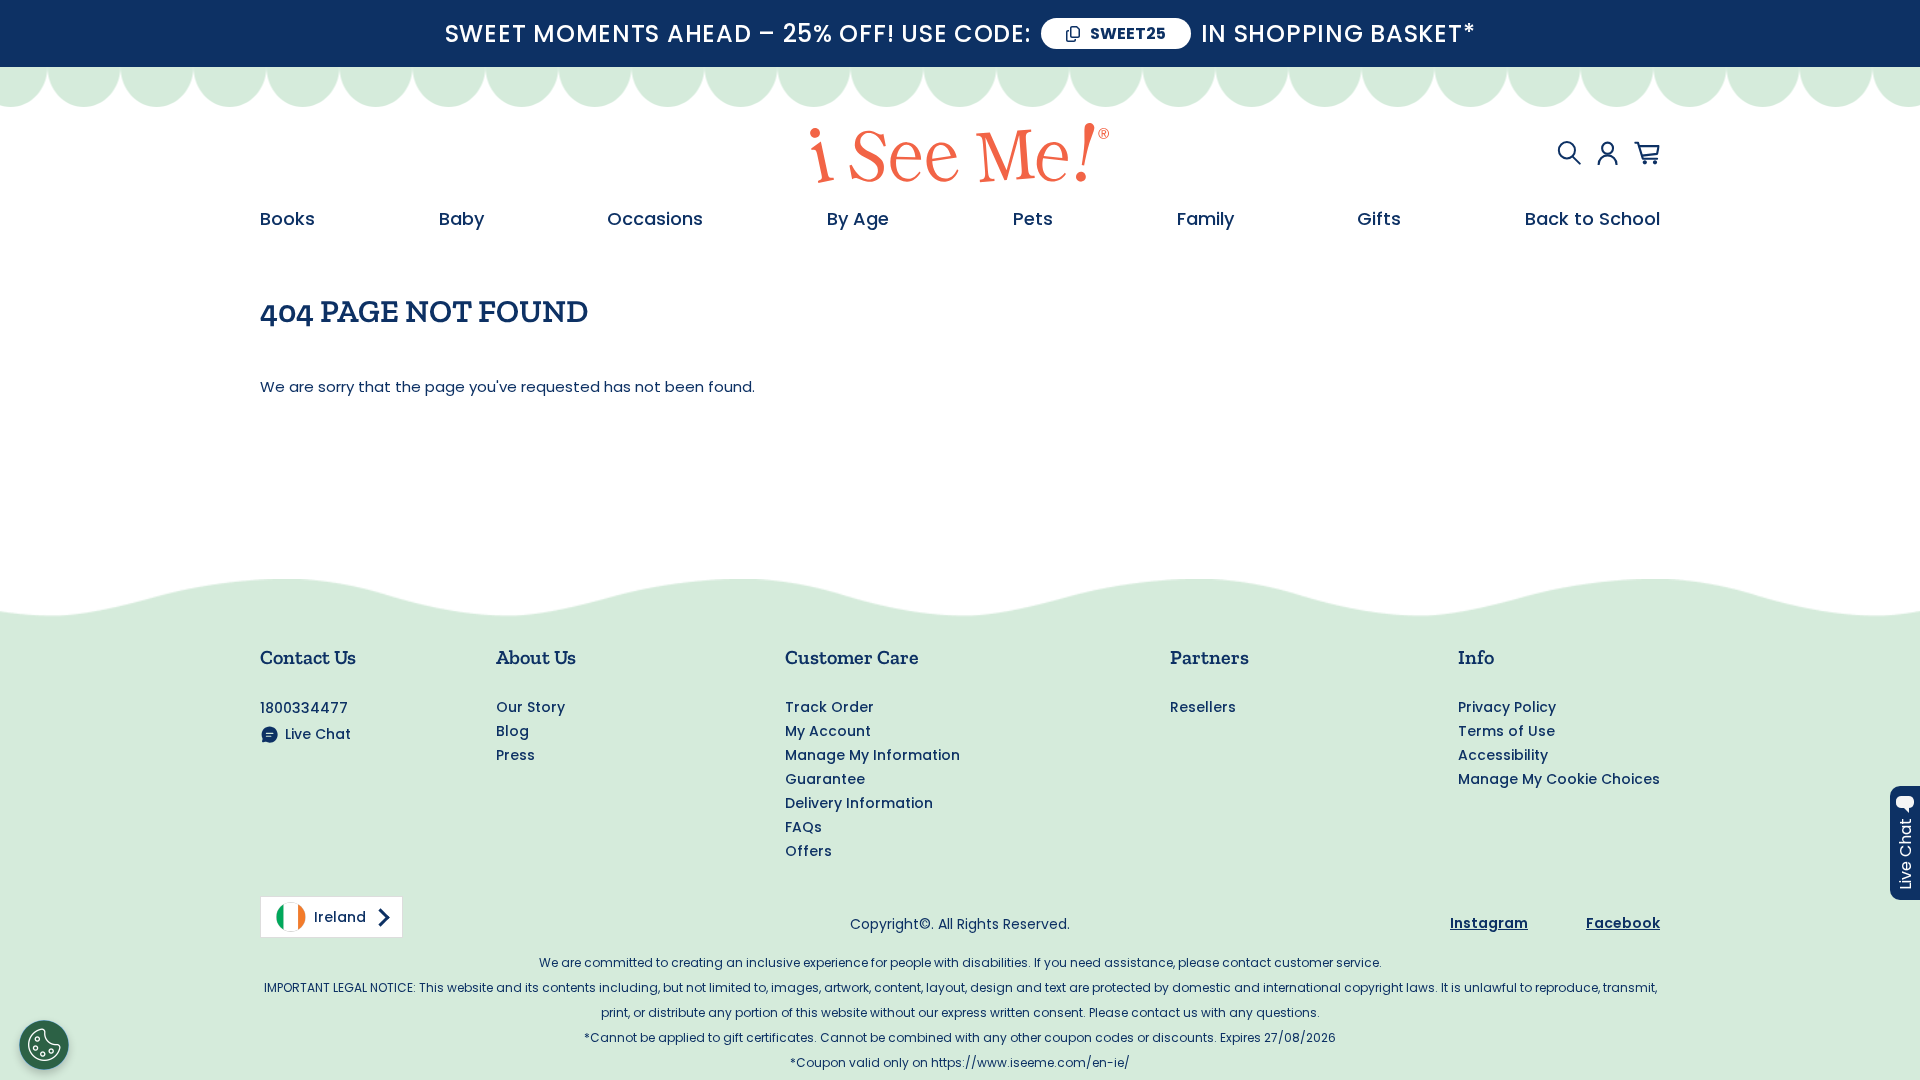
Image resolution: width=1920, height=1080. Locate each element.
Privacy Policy (1507, 707)
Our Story (530, 707)
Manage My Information (872, 755)
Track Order (829, 707)
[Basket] (1647, 153)
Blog (512, 731)
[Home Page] (960, 153)
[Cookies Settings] (44, 1045)
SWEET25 (1128, 33)
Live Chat (318, 734)
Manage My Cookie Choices (1559, 779)
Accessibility (1503, 755)
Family (1205, 219)
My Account (828, 731)
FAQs (803, 827)
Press (515, 755)
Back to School (1592, 219)
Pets (1033, 219)
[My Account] (1607, 153)
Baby (461, 219)
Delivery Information (859, 803)
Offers (808, 851)
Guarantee (825, 779)
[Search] (1569, 153)
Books (287, 219)
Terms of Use (1506, 731)
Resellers (1203, 707)
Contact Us (308, 657)
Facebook (1623, 923)
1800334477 (304, 708)
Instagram (1489, 923)
